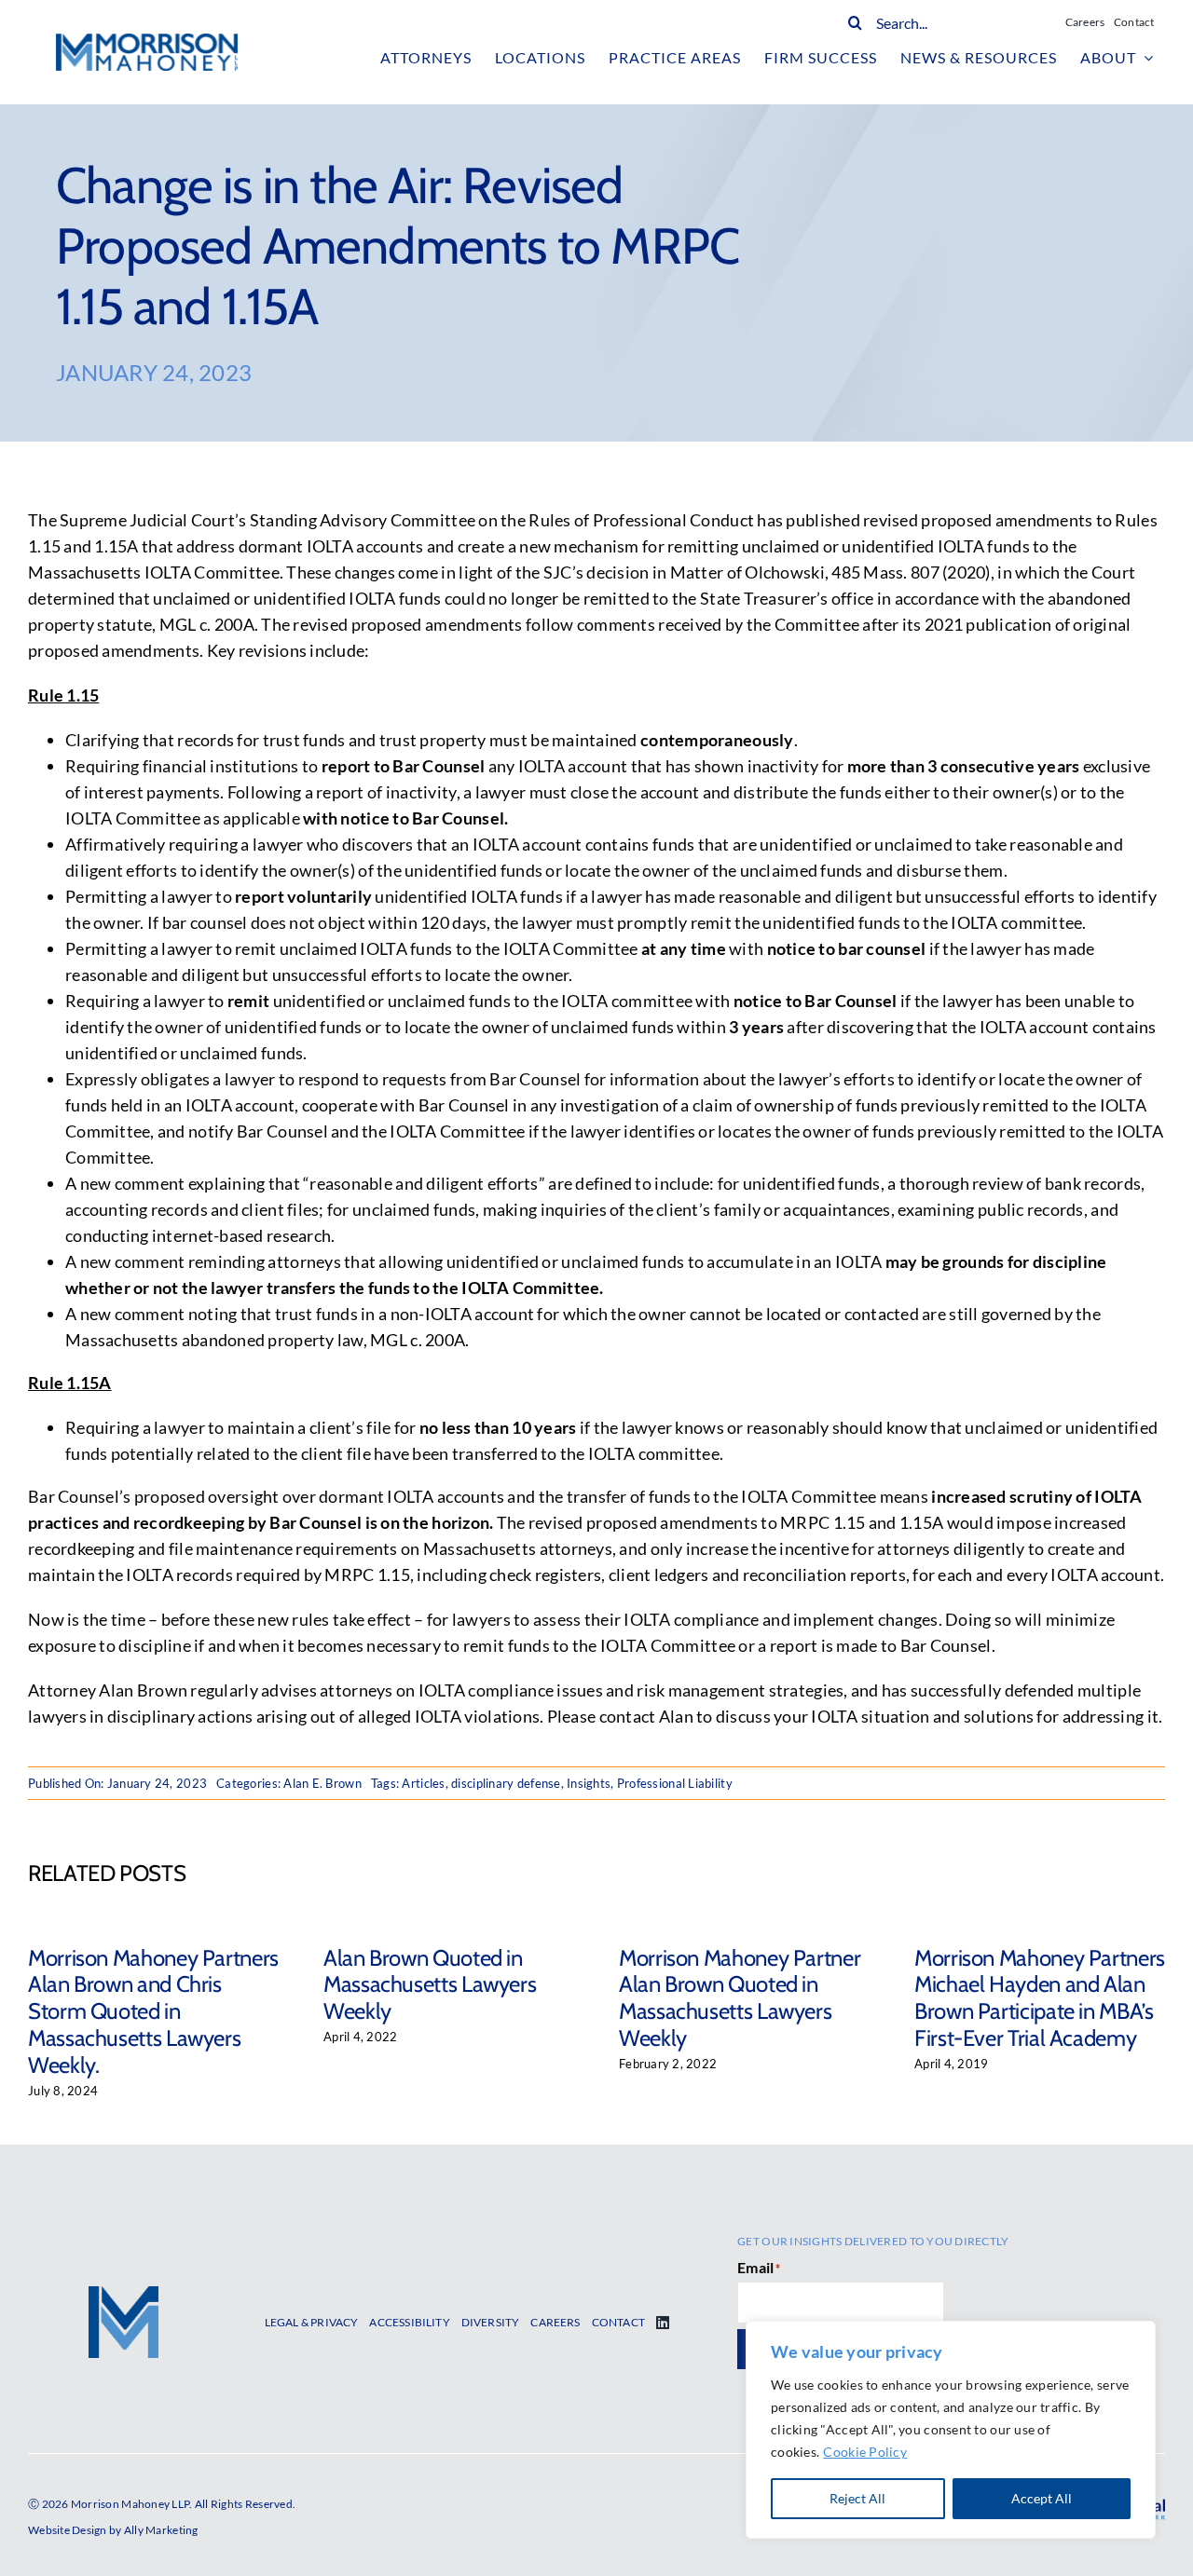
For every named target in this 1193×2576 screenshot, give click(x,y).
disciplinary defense (506, 1783)
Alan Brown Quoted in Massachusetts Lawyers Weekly (430, 1985)
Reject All (857, 2498)
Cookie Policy (865, 2452)
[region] (951, 2430)
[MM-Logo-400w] (147, 42)
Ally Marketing (161, 2530)
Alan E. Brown (322, 1783)
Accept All (1042, 2498)
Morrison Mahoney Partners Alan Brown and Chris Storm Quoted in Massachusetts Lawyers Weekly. (153, 2011)
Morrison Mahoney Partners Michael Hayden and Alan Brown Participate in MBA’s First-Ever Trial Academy (1040, 1998)
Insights (589, 1783)
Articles (423, 1783)
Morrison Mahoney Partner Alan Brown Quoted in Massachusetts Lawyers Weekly (740, 1998)
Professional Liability (675, 1783)
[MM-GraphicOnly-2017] (123, 2295)
